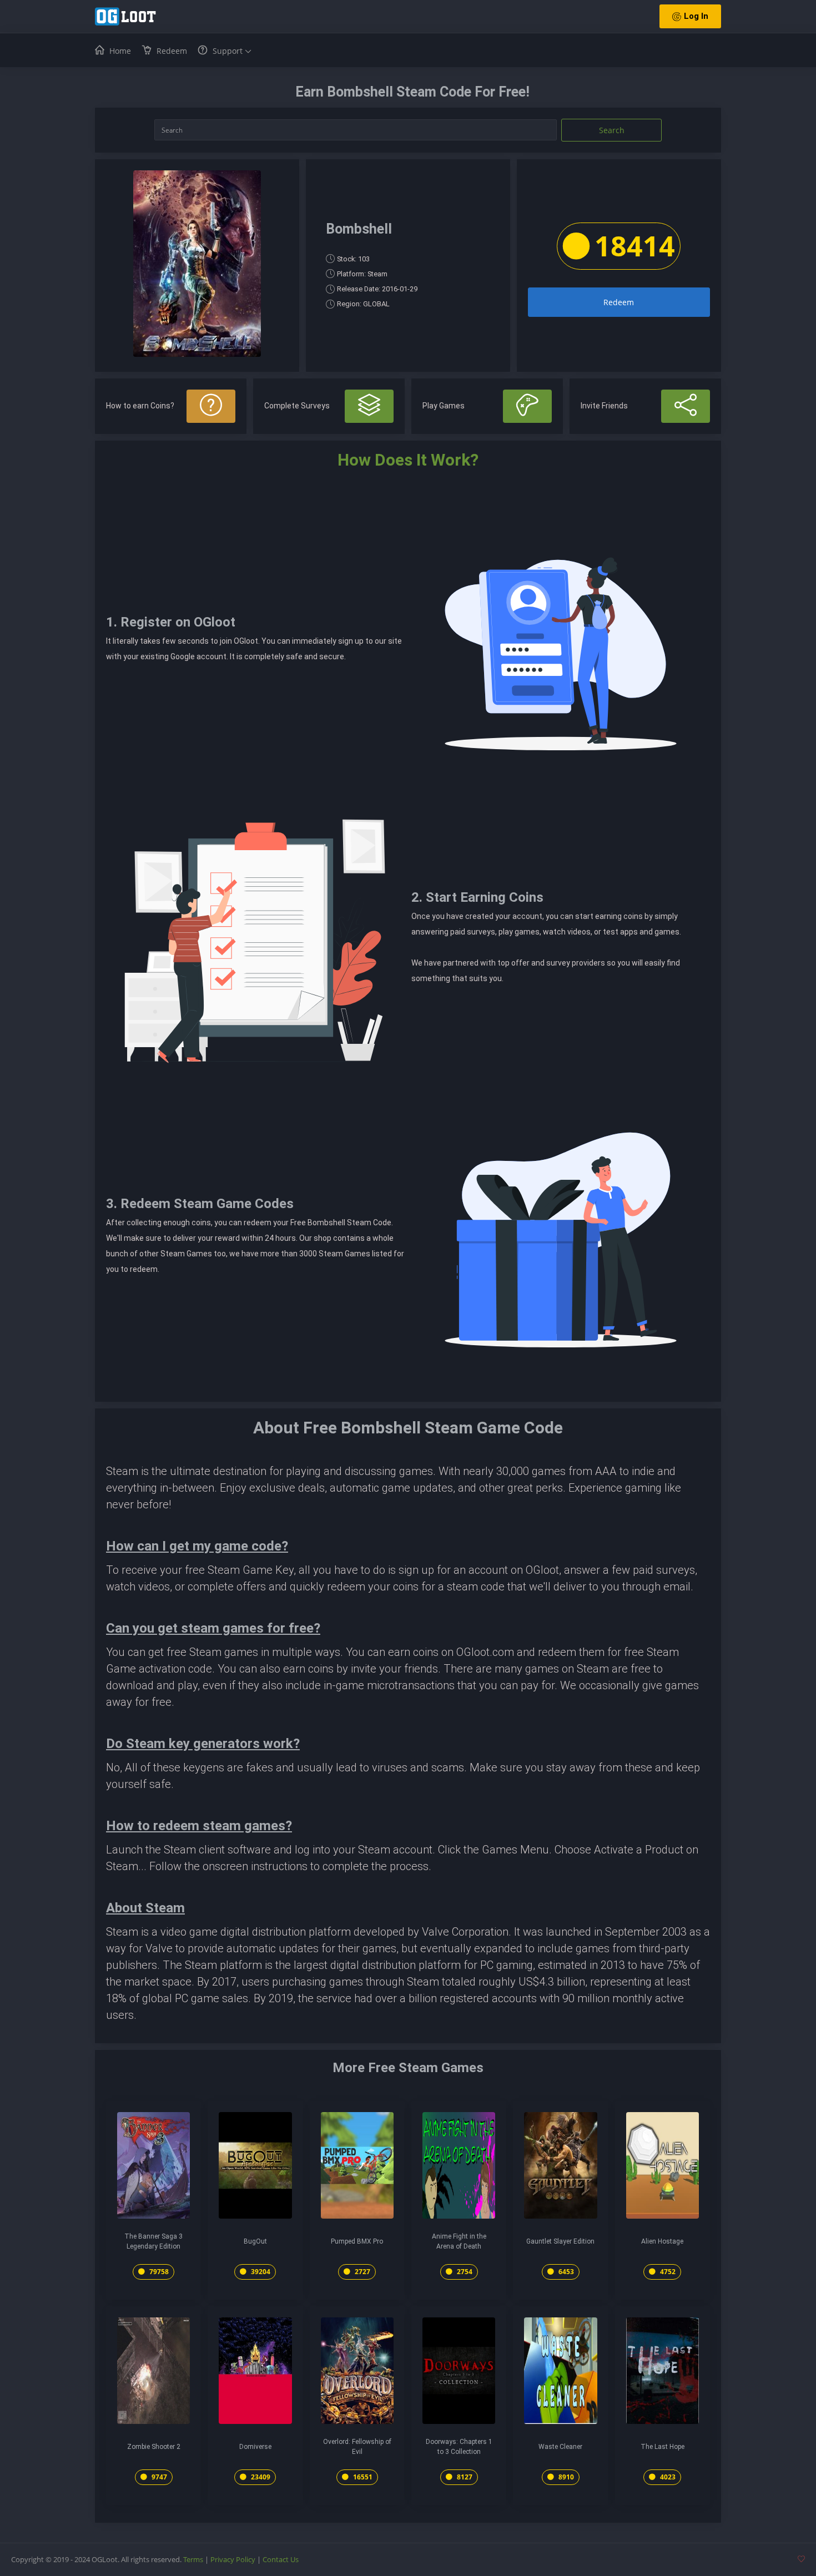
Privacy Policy (233, 2559)
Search (612, 130)
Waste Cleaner (560, 2447)
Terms (193, 2559)
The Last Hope (663, 2447)
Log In (696, 16)
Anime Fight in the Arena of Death (459, 2241)
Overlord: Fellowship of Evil (357, 2447)
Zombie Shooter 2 (154, 2447)
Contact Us (281, 2559)
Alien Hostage (662, 2241)
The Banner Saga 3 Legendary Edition (153, 2241)
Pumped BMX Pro (357, 2241)
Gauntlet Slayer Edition (560, 2241)
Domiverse (255, 2447)
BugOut (255, 2241)
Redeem (619, 302)
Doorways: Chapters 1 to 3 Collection (459, 2447)
